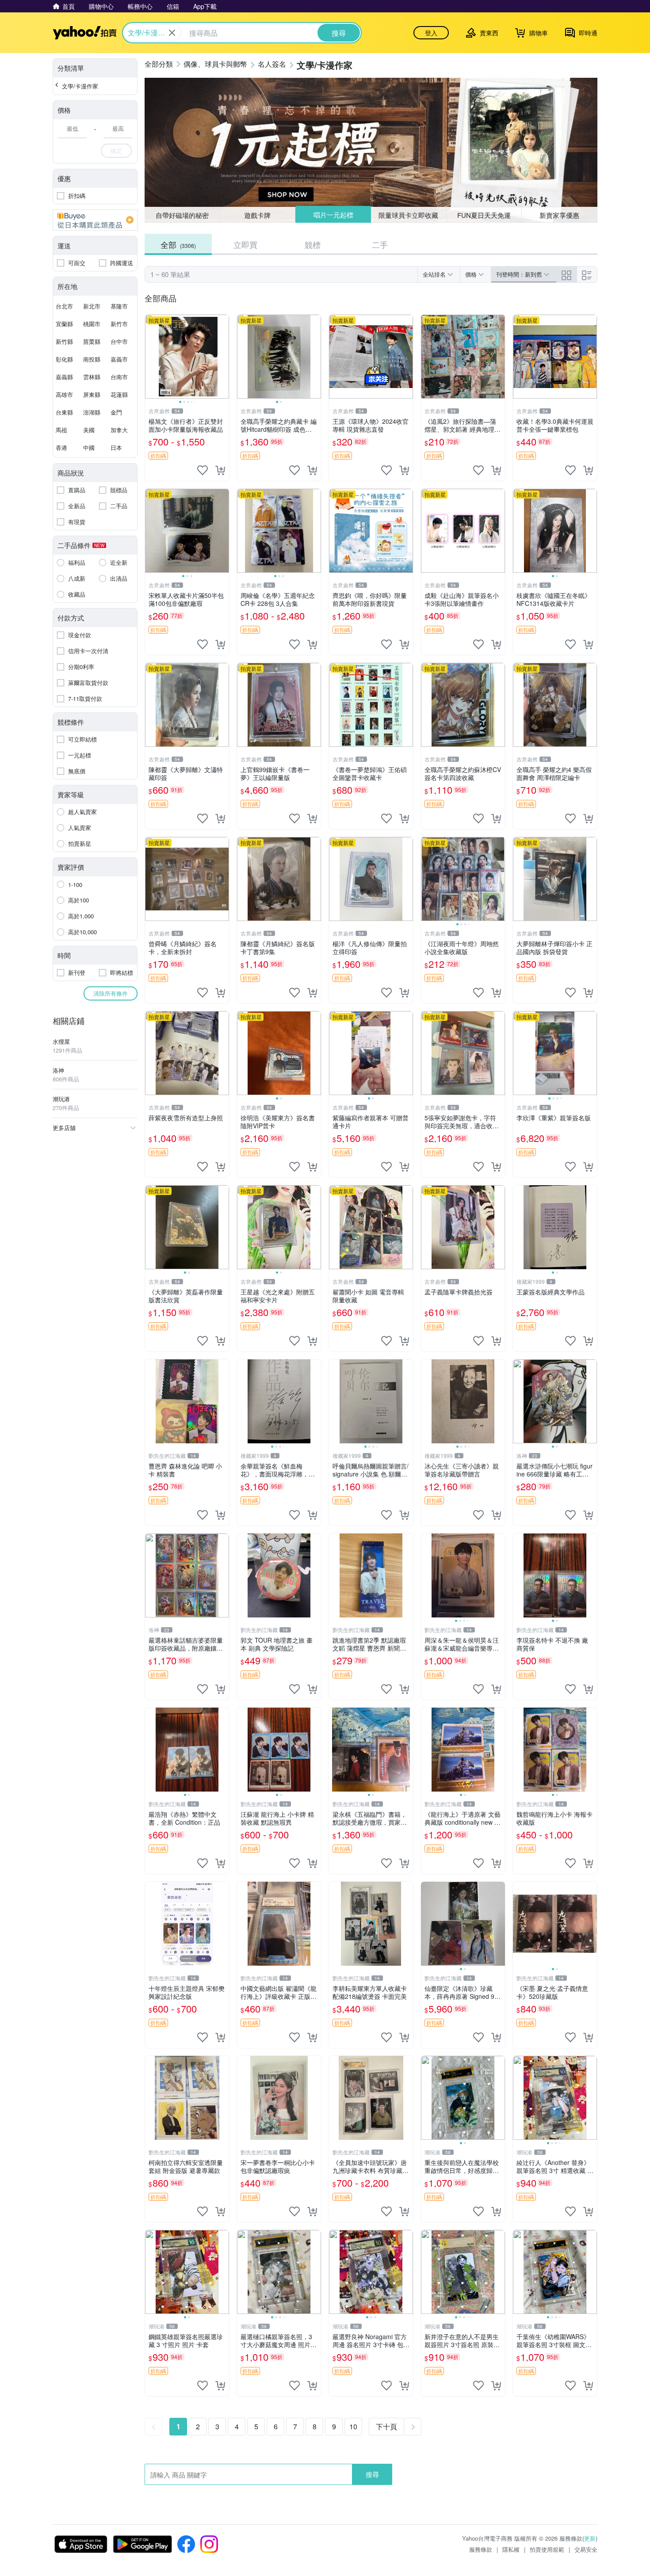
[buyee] (95, 220)
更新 (590, 2538)
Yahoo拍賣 (85, 33)
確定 (116, 150)
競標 (313, 244)
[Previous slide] (151, 357)
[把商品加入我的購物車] (220, 470)
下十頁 (386, 2426)
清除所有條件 (111, 993)
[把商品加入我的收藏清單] (203, 470)
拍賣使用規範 (547, 2549)
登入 (431, 33)
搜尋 (372, 2474)
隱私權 (511, 2549)
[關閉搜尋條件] (172, 33)
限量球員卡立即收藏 (409, 215)
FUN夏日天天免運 (484, 215)
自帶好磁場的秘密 (182, 215)
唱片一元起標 (333, 215)
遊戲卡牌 (257, 215)
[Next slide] (223, 357)
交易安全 (586, 2549)
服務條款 (481, 2549)
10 (353, 2426)
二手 (380, 244)
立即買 (245, 244)
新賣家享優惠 (559, 215)
